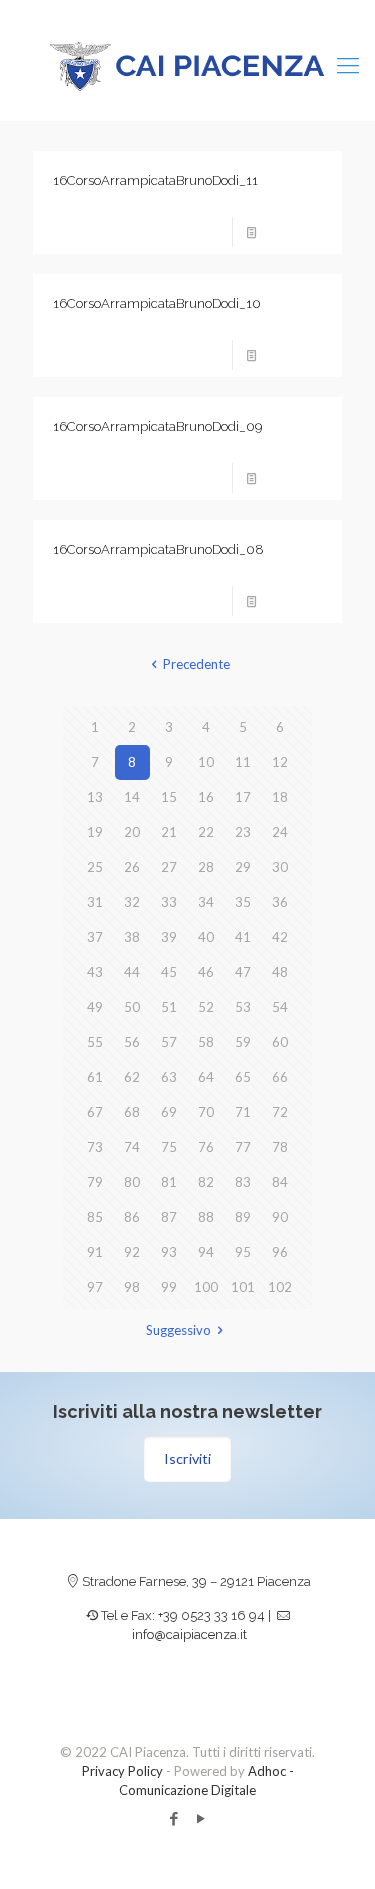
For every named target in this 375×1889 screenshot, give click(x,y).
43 (95, 972)
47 (243, 972)
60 (280, 1042)
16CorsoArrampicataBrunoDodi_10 (157, 303)
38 (132, 937)
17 (243, 797)
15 (169, 797)
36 (280, 902)
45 (169, 972)
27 (169, 867)
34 (206, 902)
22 (206, 832)
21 (169, 832)
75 (169, 1147)
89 (243, 1217)
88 (206, 1217)
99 (169, 1287)
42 (280, 937)
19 (95, 832)
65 (243, 1077)
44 (132, 972)
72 (280, 1112)
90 (280, 1217)
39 (169, 937)
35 (243, 902)
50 (132, 1007)
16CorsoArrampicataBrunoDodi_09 (157, 426)
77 (243, 1147)
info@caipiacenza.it (189, 1634)
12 (280, 762)
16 (206, 797)
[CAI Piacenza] (187, 65)
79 (95, 1182)
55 (95, 1042)
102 (280, 1287)
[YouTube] (201, 1818)
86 (132, 1217)
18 (280, 797)
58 (206, 1042)
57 (169, 1042)
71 (243, 1112)
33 (169, 902)
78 (280, 1147)
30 (280, 867)
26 (132, 867)
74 (132, 1147)
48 (280, 972)
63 (169, 1077)
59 (243, 1042)
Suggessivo (178, 1330)
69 (169, 1112)
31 (95, 902)
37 (95, 937)
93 (169, 1252)
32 (132, 902)
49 (95, 1007)
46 (206, 972)
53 (243, 1007)
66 (280, 1077)
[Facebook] (174, 1818)
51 (169, 1007)
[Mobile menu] (348, 65)
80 (132, 1182)
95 (243, 1252)
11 (243, 762)
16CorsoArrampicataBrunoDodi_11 (155, 180)
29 (243, 867)
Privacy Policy (122, 1771)
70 (206, 1112)
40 (206, 937)
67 (95, 1112)
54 (280, 1007)
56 (132, 1042)
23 (243, 832)
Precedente (196, 664)
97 (95, 1287)
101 (243, 1287)
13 (95, 797)
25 (95, 867)
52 (206, 1007)
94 (206, 1252)
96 (280, 1252)
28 (206, 867)
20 (132, 832)
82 (206, 1182)
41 (243, 937)
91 (95, 1252)
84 (280, 1182)
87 (169, 1217)
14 (132, 797)
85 (95, 1217)
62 (132, 1077)
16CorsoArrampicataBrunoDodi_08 (158, 549)
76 (206, 1147)
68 (132, 1112)
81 (169, 1182)
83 (243, 1182)
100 (206, 1287)
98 (132, 1287)
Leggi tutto (295, 232)
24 (280, 832)
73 (95, 1147)
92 (132, 1252)
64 (206, 1077)
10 (206, 762)
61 (95, 1077)
